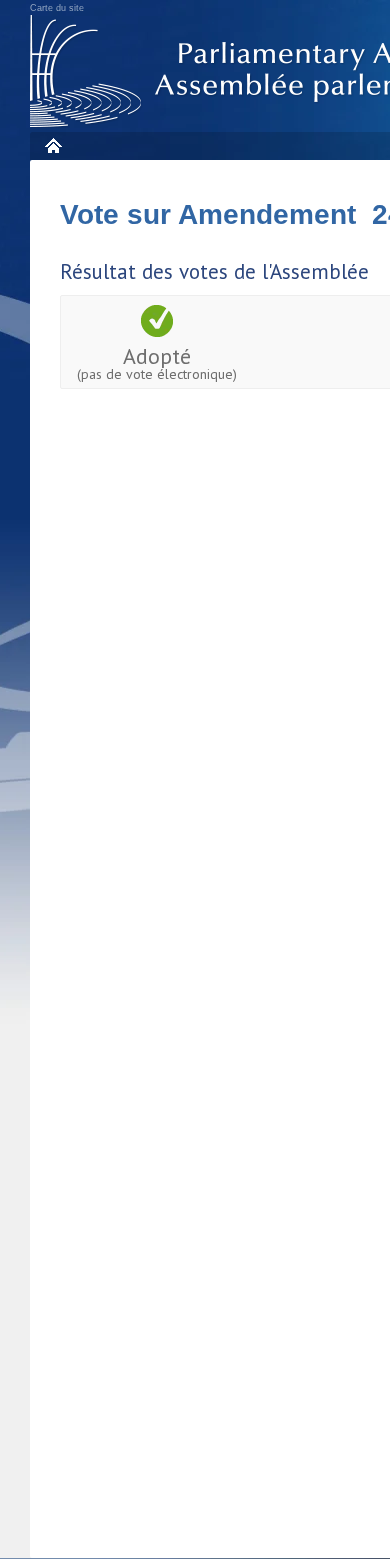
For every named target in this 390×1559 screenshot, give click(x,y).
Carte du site (57, 8)
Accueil (52, 145)
